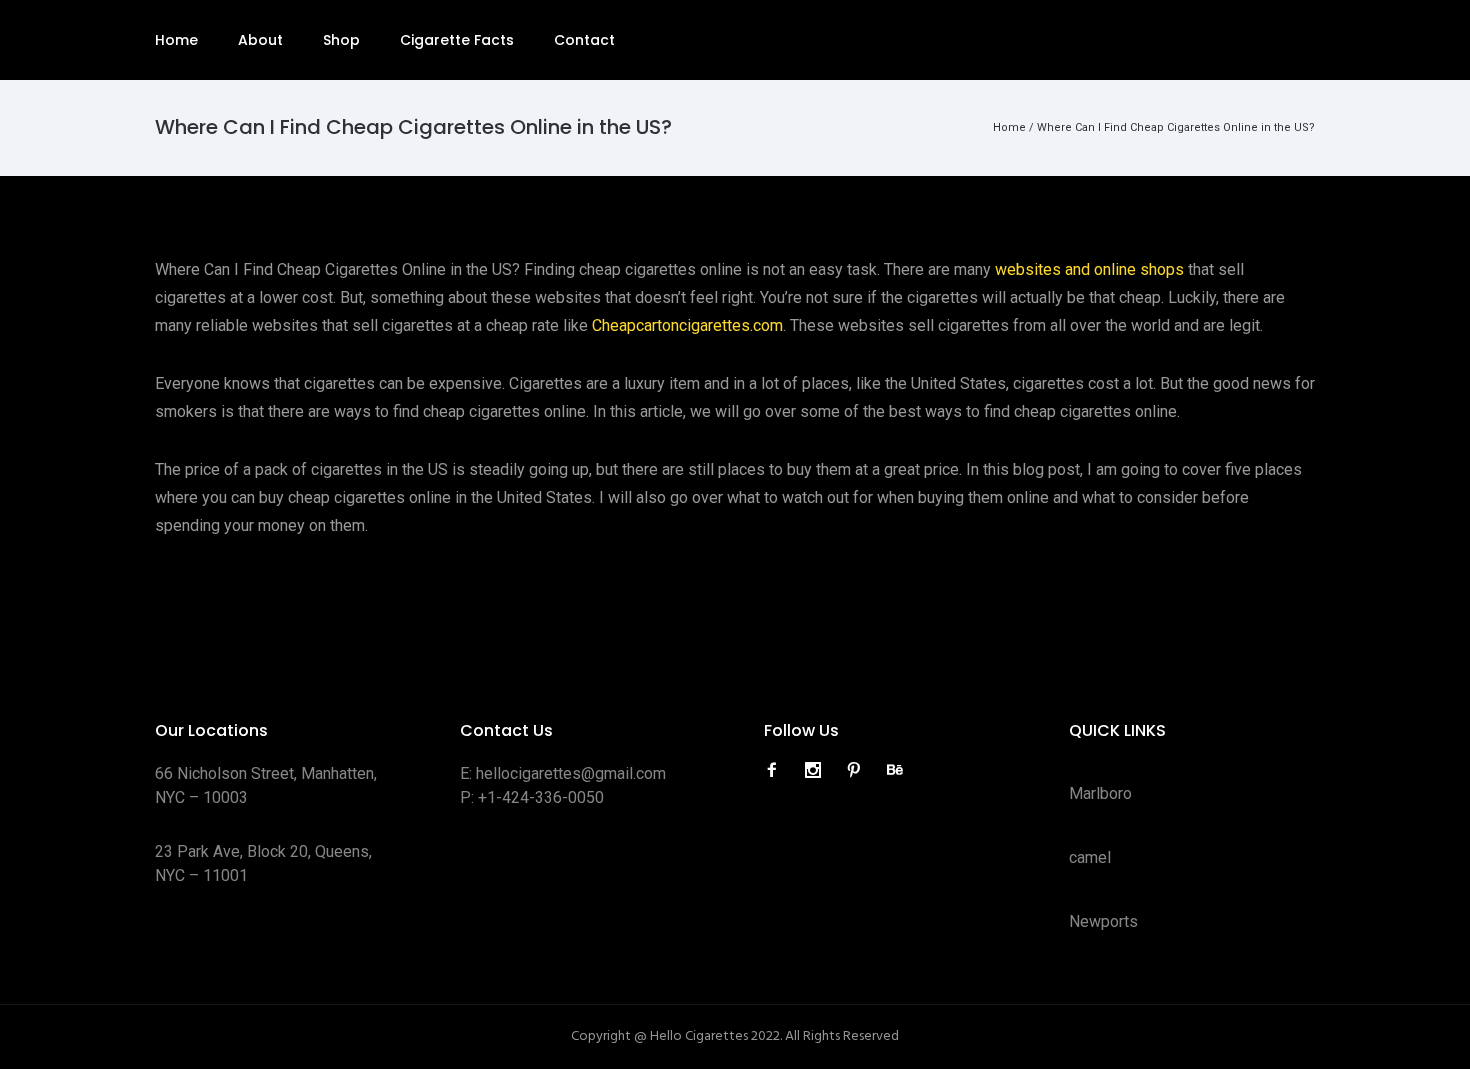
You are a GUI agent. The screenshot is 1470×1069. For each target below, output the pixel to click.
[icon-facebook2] (777, 770)
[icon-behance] (895, 770)
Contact (584, 40)
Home (176, 40)
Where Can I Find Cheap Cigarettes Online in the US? (1176, 127)
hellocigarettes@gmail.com (571, 773)
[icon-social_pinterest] (859, 770)
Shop (341, 40)
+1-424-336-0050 (541, 797)
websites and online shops (1089, 269)
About (260, 40)
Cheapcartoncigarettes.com (687, 325)
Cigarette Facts (457, 40)
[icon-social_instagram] (818, 770)
